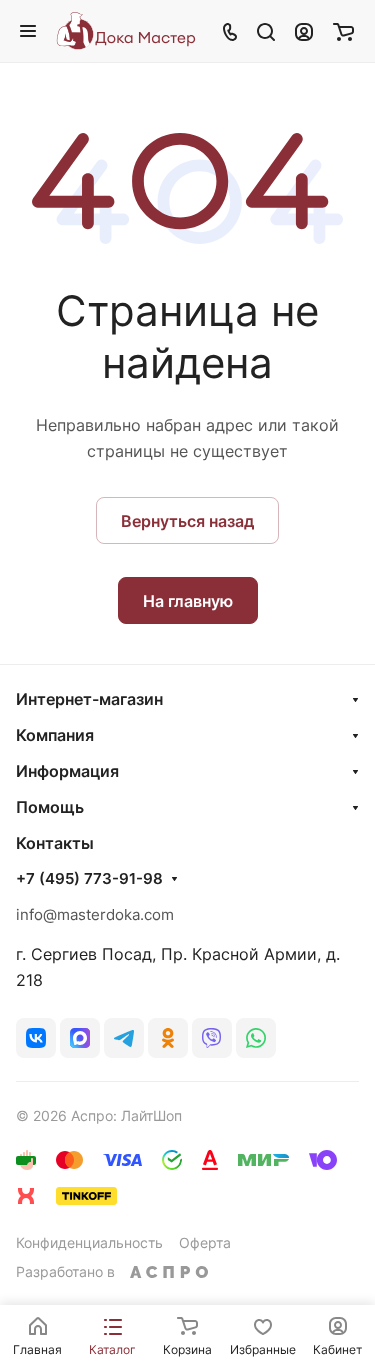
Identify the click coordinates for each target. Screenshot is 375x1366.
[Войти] (304, 31)
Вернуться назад (187, 521)
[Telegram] (124, 1038)
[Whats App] (256, 1038)
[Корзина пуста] (343, 31)
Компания (55, 735)
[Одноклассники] (168, 1038)
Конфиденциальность (89, 1242)
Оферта (205, 1242)
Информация (67, 771)
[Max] (80, 1038)
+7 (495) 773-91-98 (89, 879)
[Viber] (212, 1038)
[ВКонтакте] (36, 1038)
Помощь (50, 807)
